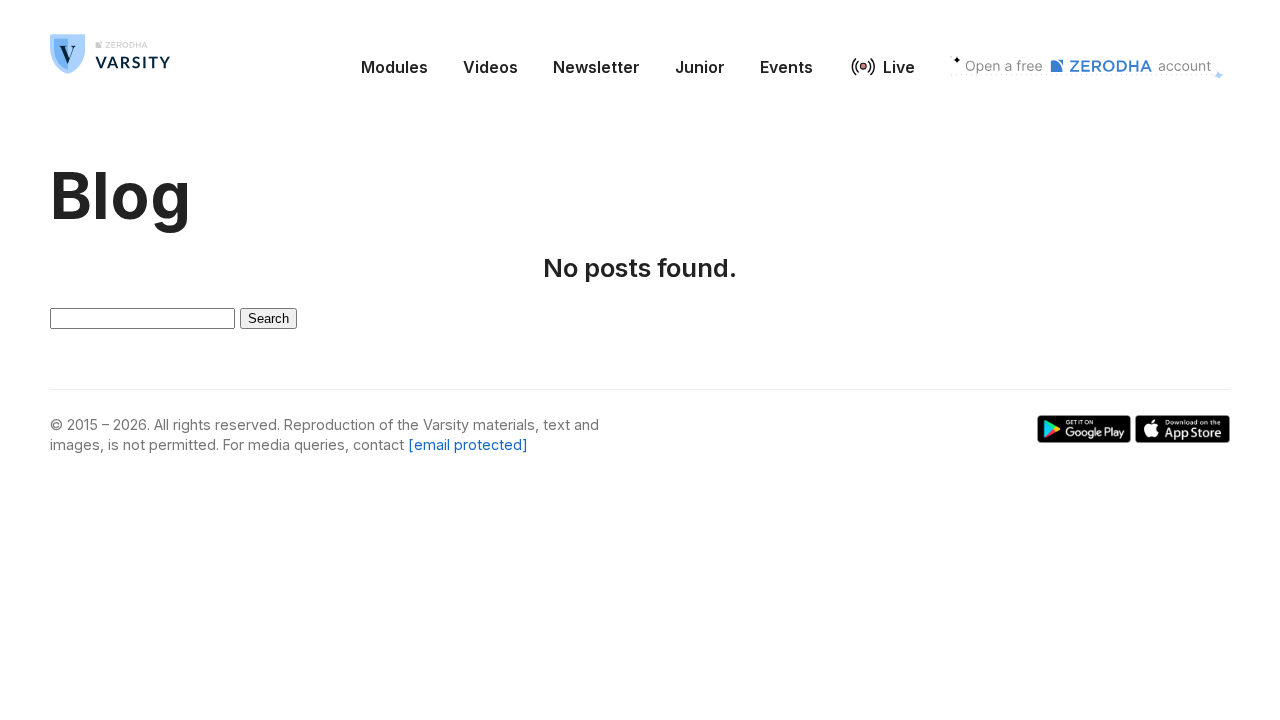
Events (786, 67)
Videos (490, 67)
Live (899, 67)
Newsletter (596, 67)
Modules (394, 67)
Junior (700, 67)
